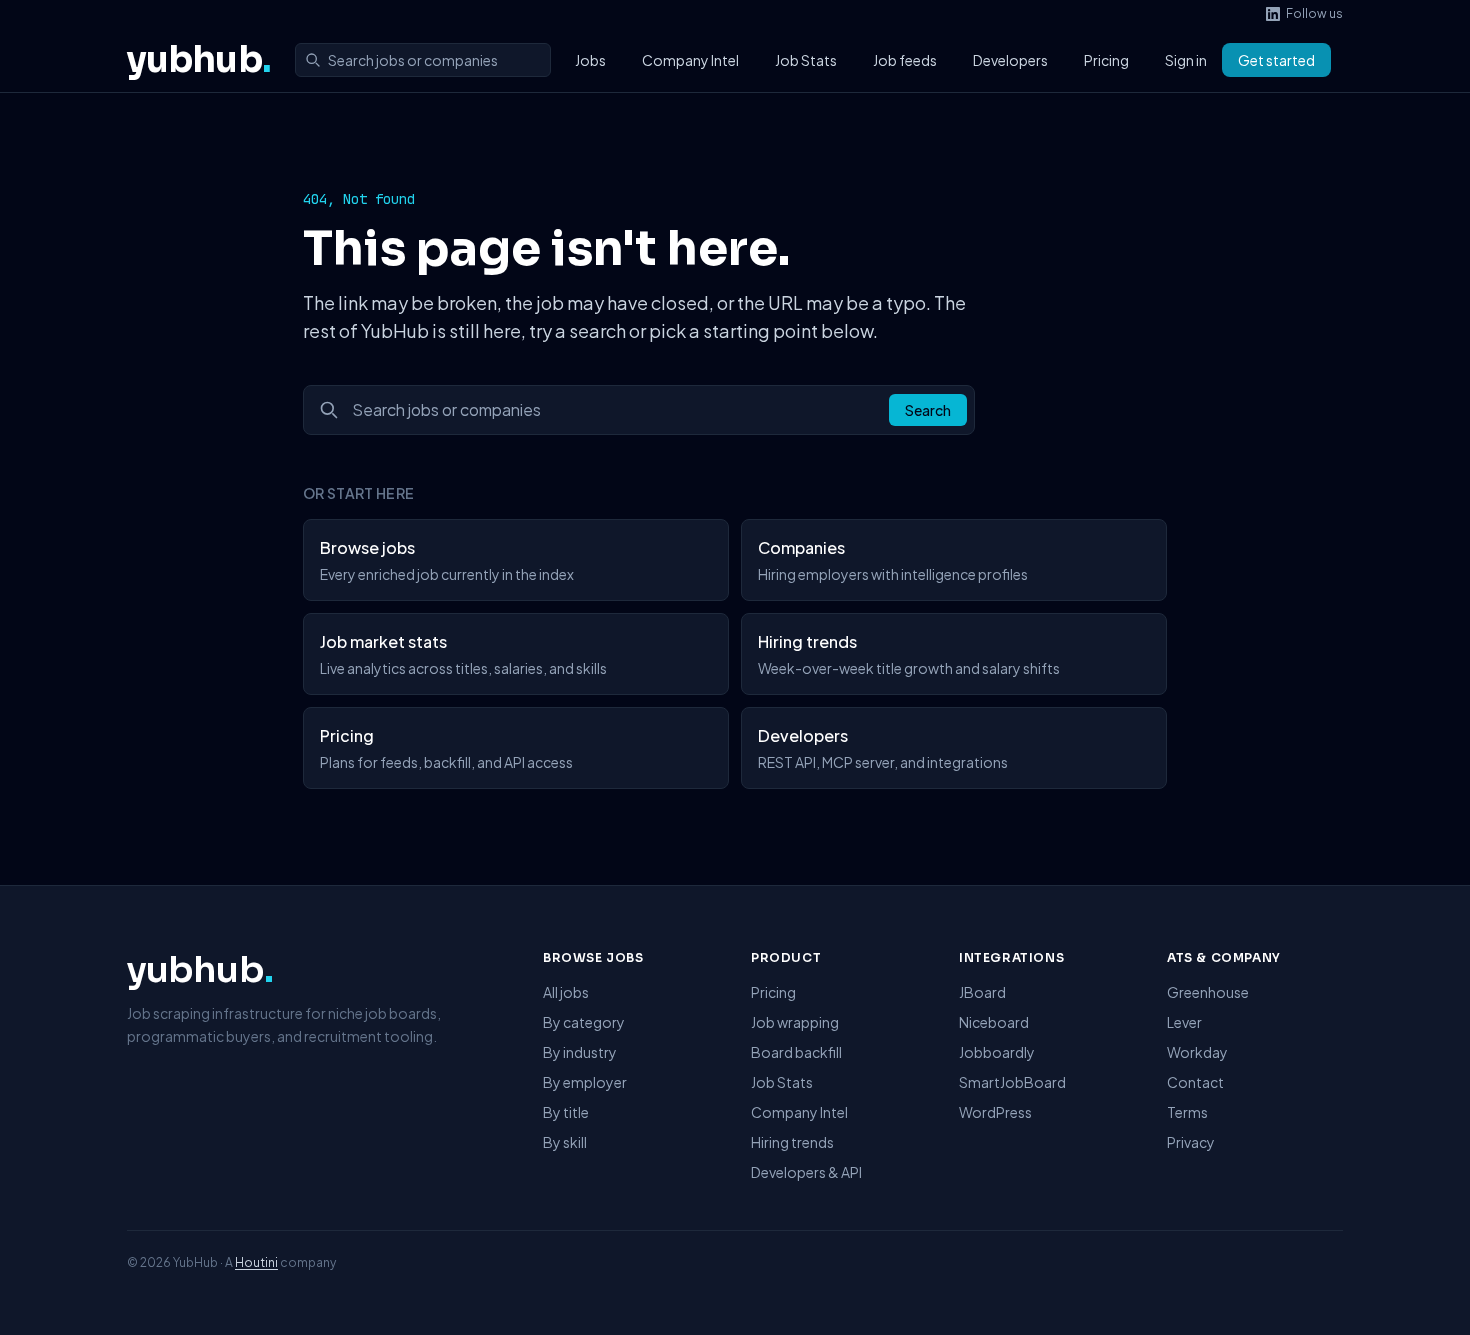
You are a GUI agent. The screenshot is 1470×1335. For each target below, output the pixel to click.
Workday (1197, 1052)
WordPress (995, 1112)
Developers (1010, 60)
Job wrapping (795, 1022)
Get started (1276, 60)
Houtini (256, 1262)
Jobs (590, 60)
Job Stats (806, 60)
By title (566, 1112)
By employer (585, 1082)
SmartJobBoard (1012, 1082)
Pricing (1106, 60)
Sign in (1186, 60)
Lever (1184, 1022)
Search (928, 410)
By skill (565, 1142)
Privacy (1191, 1142)
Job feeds (905, 60)
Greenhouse (1208, 992)
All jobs (566, 992)
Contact (1195, 1082)
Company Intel (690, 60)
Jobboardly (997, 1052)
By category (584, 1022)
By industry (580, 1052)
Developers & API (806, 1172)
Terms (1187, 1112)
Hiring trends (792, 1142)
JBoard (982, 992)
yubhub (199, 60)
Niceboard (994, 1022)
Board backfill (796, 1052)
